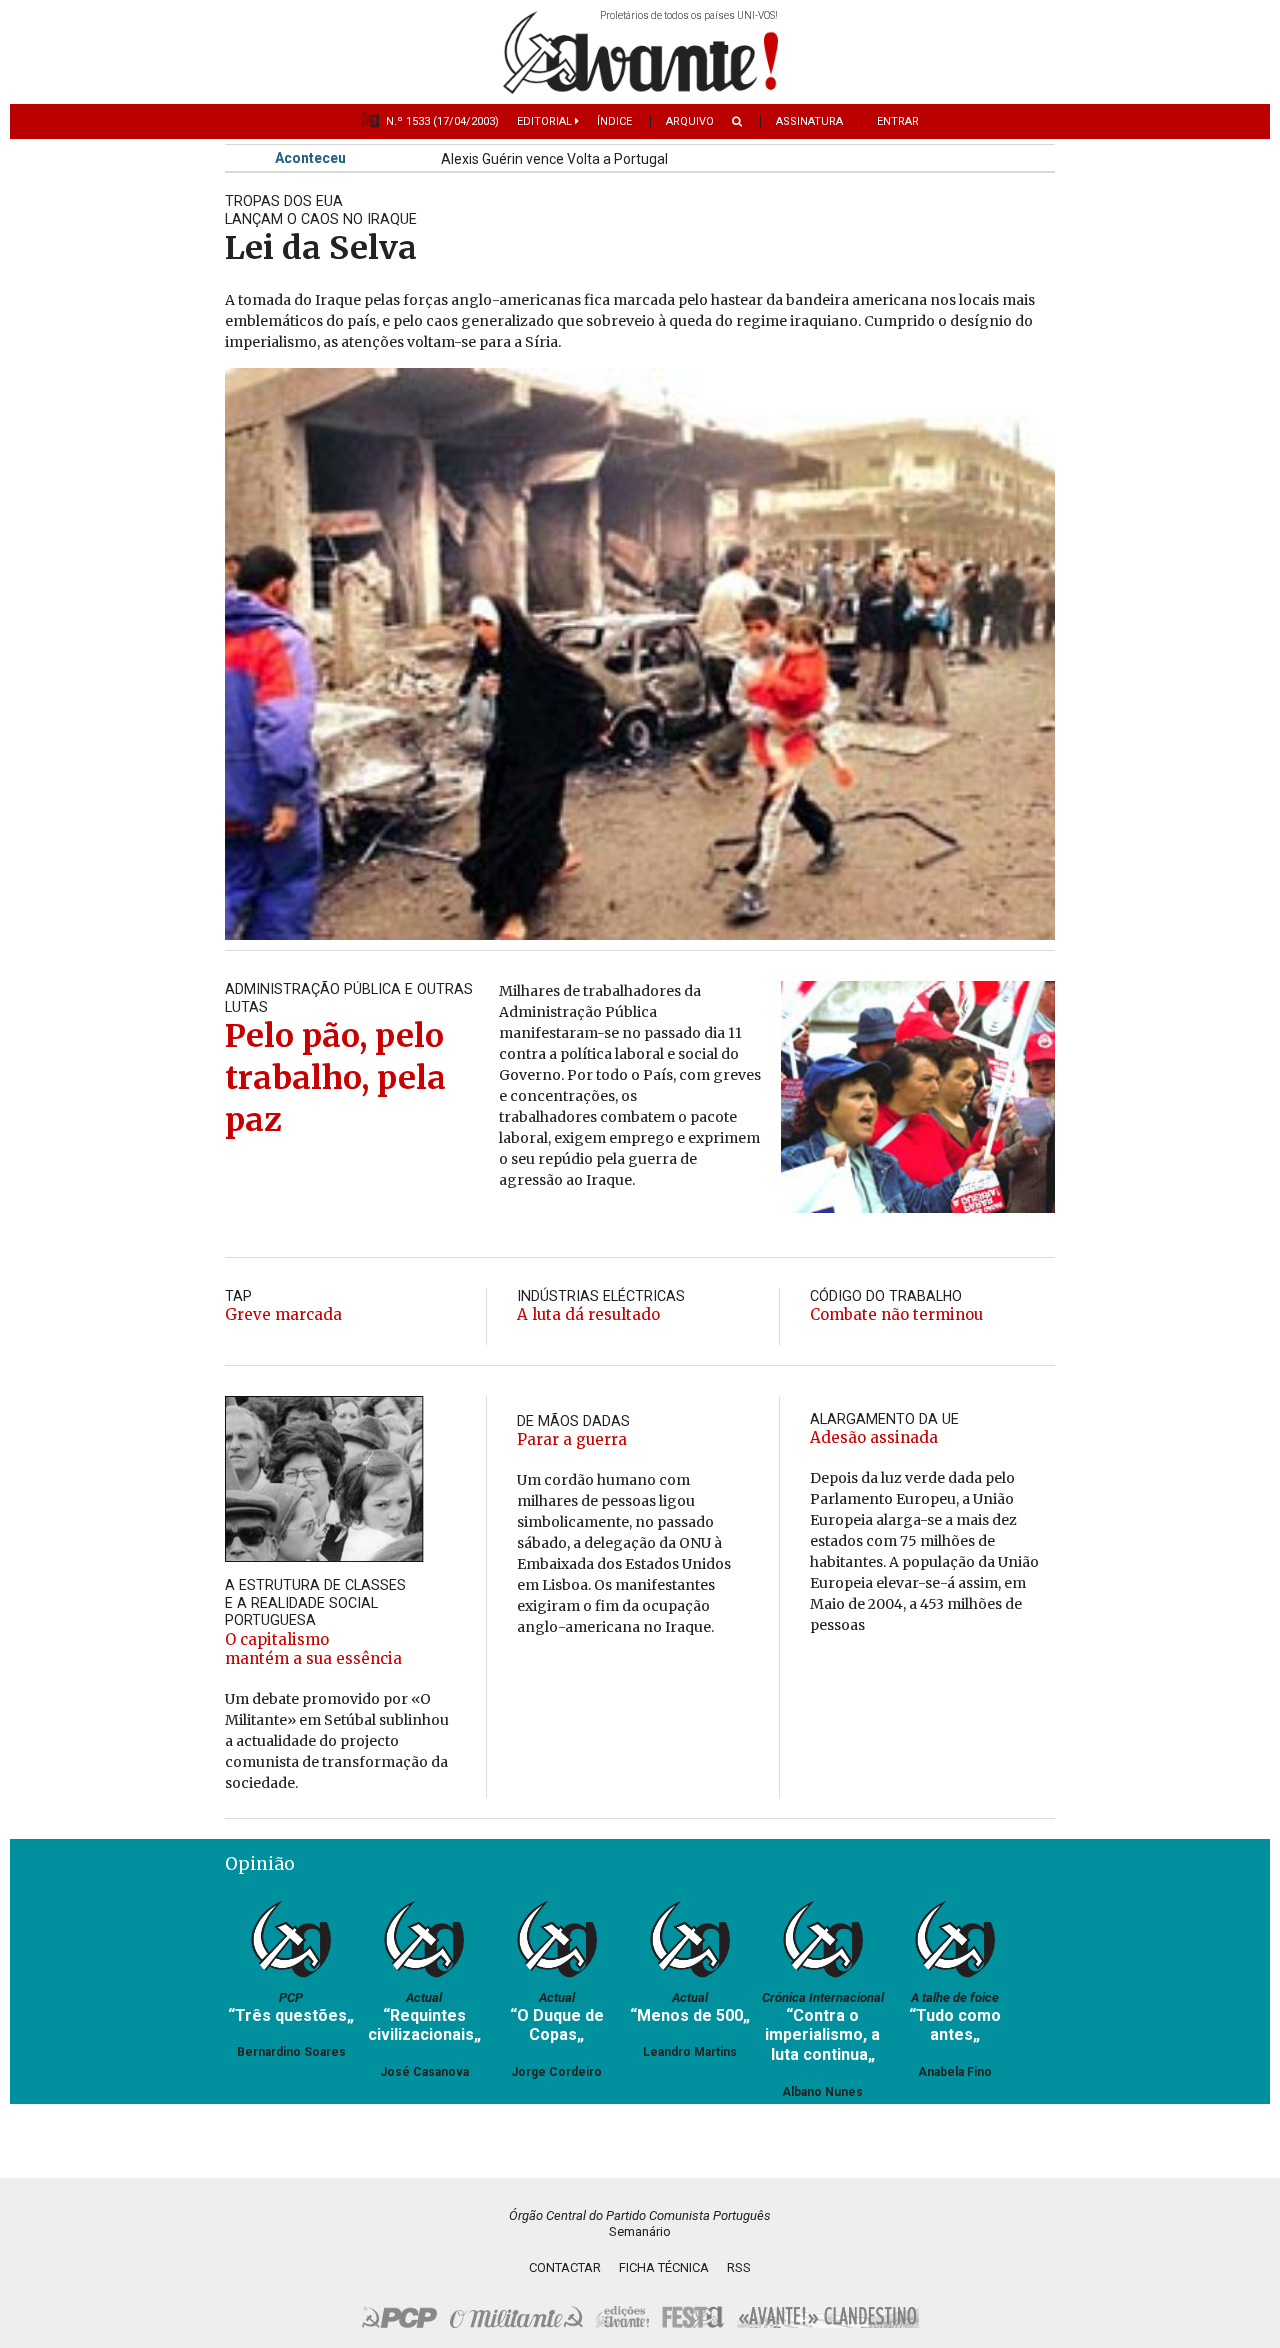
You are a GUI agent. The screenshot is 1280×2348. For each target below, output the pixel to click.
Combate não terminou (896, 1314)
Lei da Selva (321, 248)
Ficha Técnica (664, 2267)
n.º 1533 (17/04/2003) (442, 121)
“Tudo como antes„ (955, 2025)
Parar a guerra (572, 1439)
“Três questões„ (291, 2015)
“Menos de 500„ (690, 2015)
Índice (614, 121)
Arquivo (690, 121)
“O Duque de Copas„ (557, 2025)
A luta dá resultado (588, 1314)
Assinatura (809, 121)
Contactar (565, 2267)
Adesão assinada (874, 1437)
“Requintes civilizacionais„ (424, 2025)
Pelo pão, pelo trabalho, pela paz (335, 1077)
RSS (739, 2267)
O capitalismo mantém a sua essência (313, 1649)
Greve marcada (283, 1314)
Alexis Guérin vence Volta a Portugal (554, 162)
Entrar (898, 121)
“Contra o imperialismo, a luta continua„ (822, 2035)
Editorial (546, 121)
